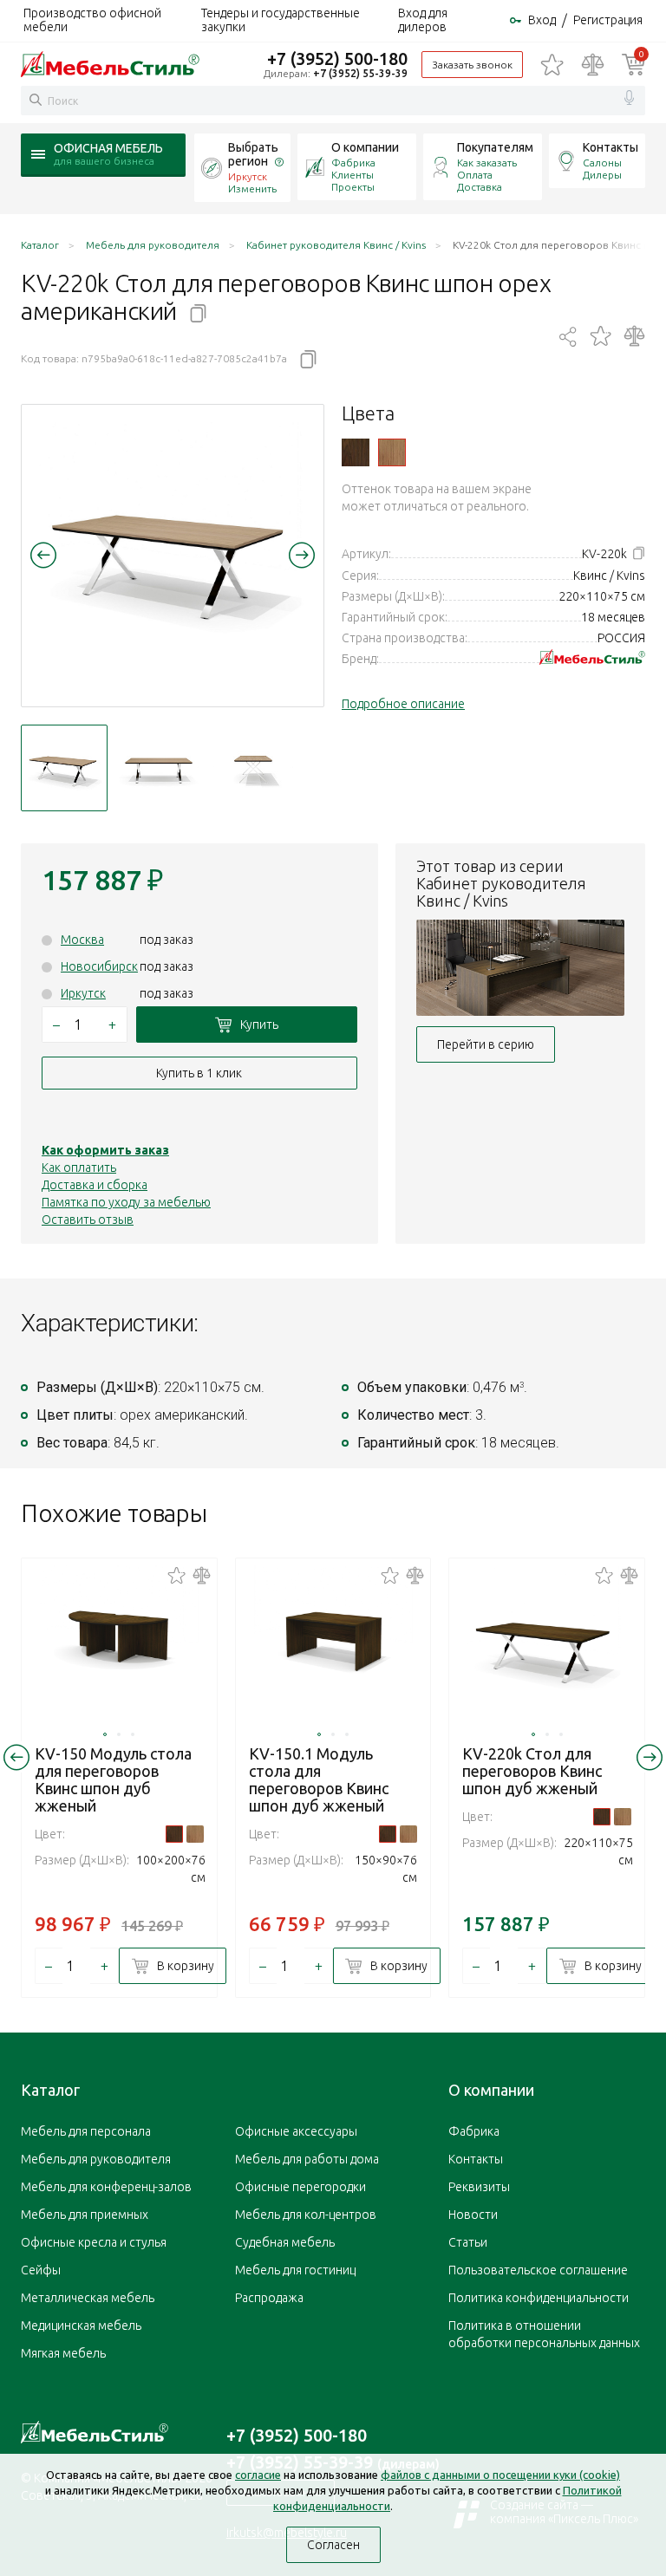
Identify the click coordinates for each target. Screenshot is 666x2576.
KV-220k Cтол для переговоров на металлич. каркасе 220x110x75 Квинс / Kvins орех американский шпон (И (392, 452)
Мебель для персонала (86, 2131)
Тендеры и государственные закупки (281, 20)
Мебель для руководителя (96, 2159)
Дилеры (602, 175)
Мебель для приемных (85, 2215)
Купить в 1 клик (199, 1073)
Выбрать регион (253, 154)
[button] (43, 555)
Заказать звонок (472, 65)
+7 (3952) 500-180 (337, 59)
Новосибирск (99, 966)
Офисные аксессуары (296, 2131)
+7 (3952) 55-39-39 (360, 73)
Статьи (468, 2242)
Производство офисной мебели (92, 20)
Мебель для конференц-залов (106, 2187)
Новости (473, 2215)
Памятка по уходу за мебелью (126, 1202)
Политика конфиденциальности (539, 2298)
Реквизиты (479, 2187)
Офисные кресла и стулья (94, 2242)
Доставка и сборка (95, 1185)
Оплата (475, 175)
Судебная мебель (285, 2242)
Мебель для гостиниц (295, 2270)
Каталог (50, 2090)
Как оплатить (79, 1168)
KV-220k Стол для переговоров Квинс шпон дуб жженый (532, 1771)
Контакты (610, 147)
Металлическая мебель (88, 2298)
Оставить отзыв (88, 1220)
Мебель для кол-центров (306, 2215)
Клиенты (353, 175)
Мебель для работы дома (307, 2159)
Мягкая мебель (63, 2353)
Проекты (353, 187)
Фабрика (353, 163)
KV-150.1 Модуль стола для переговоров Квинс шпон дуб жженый (319, 1779)
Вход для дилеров (423, 20)
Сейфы (41, 2270)
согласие (258, 2475)
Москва (82, 940)
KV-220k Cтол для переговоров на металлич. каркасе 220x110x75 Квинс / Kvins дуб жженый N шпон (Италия (356, 452)
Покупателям (495, 147)
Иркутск (83, 993)
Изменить (252, 189)
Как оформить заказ (105, 1150)
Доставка (480, 187)
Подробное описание (403, 704)
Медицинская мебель (81, 2326)
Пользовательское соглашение (538, 2270)
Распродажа (269, 2298)
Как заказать (487, 163)
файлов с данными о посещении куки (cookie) (500, 2475)
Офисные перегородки (300, 2187)
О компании (365, 147)
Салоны (602, 163)
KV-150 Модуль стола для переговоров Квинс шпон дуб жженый (113, 1779)
